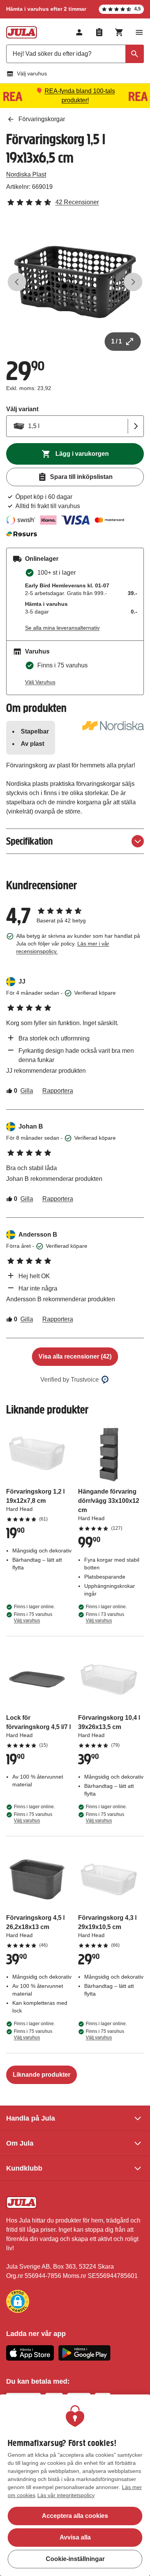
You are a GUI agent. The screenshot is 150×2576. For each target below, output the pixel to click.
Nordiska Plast (26, 174)
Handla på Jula (31, 2118)
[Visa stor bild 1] (75, 282)
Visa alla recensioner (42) (75, 1356)
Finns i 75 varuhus (33, 1617)
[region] (75, 2485)
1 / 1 (117, 341)
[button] (18, 2301)
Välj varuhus (32, 73)
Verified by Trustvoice (70, 1380)
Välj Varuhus (40, 682)
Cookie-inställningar (75, 2559)
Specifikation (29, 841)
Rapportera (58, 1091)
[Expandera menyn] (139, 32)
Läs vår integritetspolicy (66, 2495)
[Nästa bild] (133, 282)
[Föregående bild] (17, 282)
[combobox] (75, 54)
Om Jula (20, 2143)
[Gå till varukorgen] (119, 32)
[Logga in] (79, 32)
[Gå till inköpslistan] (99, 32)
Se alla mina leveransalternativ (62, 628)
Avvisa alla (75, 2537)
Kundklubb (24, 2168)
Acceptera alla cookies (75, 2516)
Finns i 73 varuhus (105, 1617)
